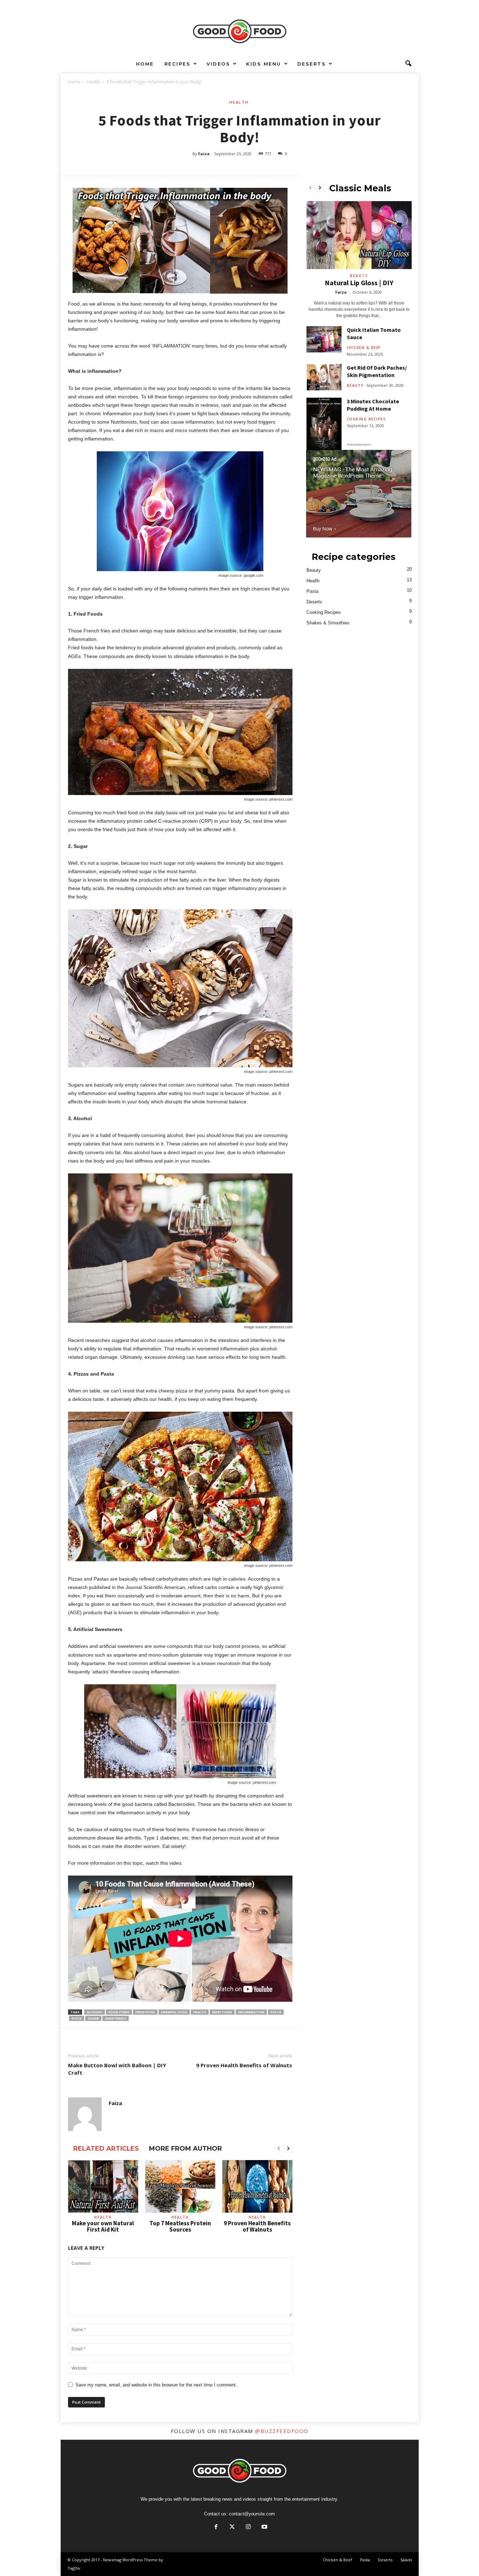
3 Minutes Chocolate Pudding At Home (373, 405)
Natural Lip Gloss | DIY (359, 283)
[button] (408, 64)
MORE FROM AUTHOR (185, 2149)
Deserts (312, 64)
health (200, 2012)
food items (119, 2012)
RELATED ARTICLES (106, 2149)
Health (93, 82)
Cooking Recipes (366, 419)
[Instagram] (248, 2527)
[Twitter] (232, 2527)
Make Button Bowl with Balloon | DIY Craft (117, 2069)
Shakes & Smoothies (328, 623)
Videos (218, 64)
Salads (406, 2560)
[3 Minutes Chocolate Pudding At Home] (324, 424)
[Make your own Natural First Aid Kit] (103, 2186)
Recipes (178, 64)
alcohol (95, 2012)
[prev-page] (279, 2149)
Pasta (312, 591)
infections (222, 2012)
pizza (77, 2018)
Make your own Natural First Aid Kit (103, 2226)
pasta (276, 2012)
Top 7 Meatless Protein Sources (180, 2226)
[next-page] (288, 2149)
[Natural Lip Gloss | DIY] (359, 235)
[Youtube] (264, 2527)
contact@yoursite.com (252, 2514)
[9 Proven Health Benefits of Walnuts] (257, 2186)
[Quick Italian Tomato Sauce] (324, 339)
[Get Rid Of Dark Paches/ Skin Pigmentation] (324, 377)
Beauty (359, 276)
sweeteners (116, 2018)
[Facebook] (216, 2527)
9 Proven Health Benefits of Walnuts (244, 2065)
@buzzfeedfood (282, 2431)
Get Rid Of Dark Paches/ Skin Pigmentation (377, 371)
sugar (93, 2018)
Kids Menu (264, 64)
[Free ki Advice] (239, 28)
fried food (145, 2012)
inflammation (251, 2012)
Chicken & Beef (364, 348)
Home (145, 64)
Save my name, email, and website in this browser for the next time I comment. (156, 2385)
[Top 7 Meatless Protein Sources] (180, 2186)
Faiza (204, 154)
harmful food (174, 2012)
